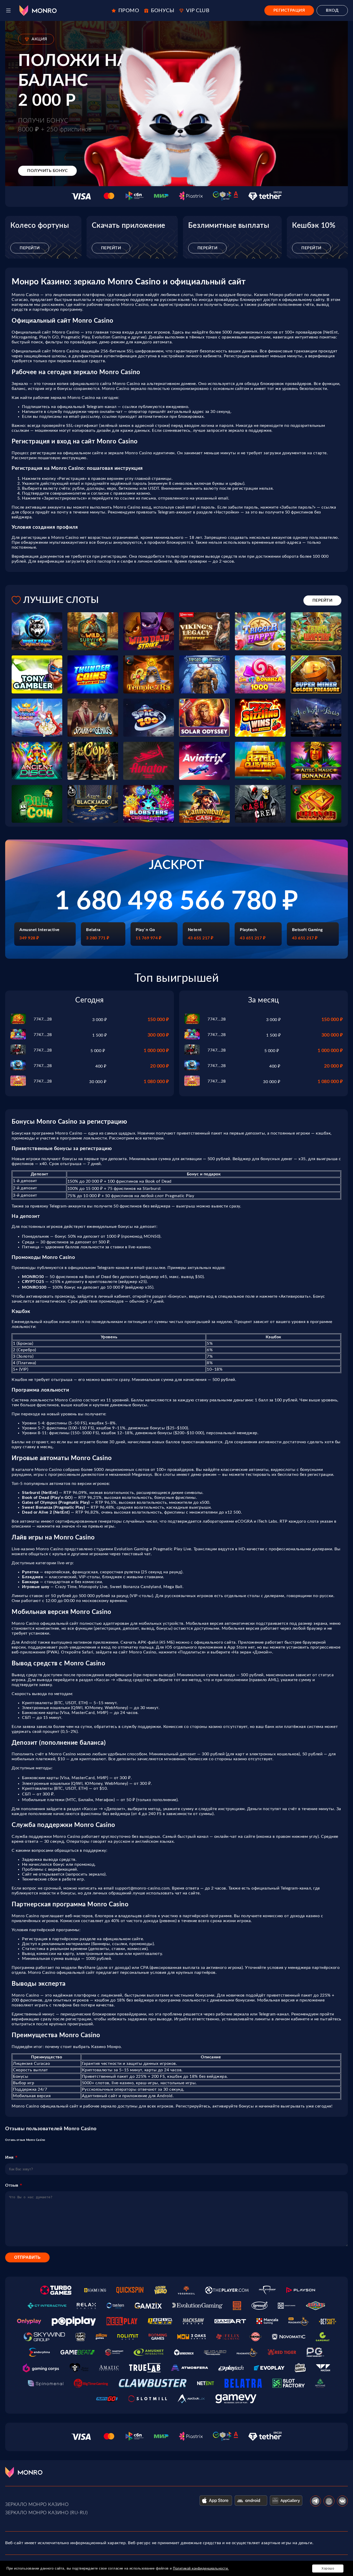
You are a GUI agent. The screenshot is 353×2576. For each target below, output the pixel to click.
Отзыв (12, 2185)
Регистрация (289, 10)
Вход (332, 10)
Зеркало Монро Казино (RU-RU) (46, 2513)
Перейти (30, 248)
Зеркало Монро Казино (37, 2505)
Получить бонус (47, 171)
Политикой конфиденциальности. (201, 2568)
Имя (9, 2157)
